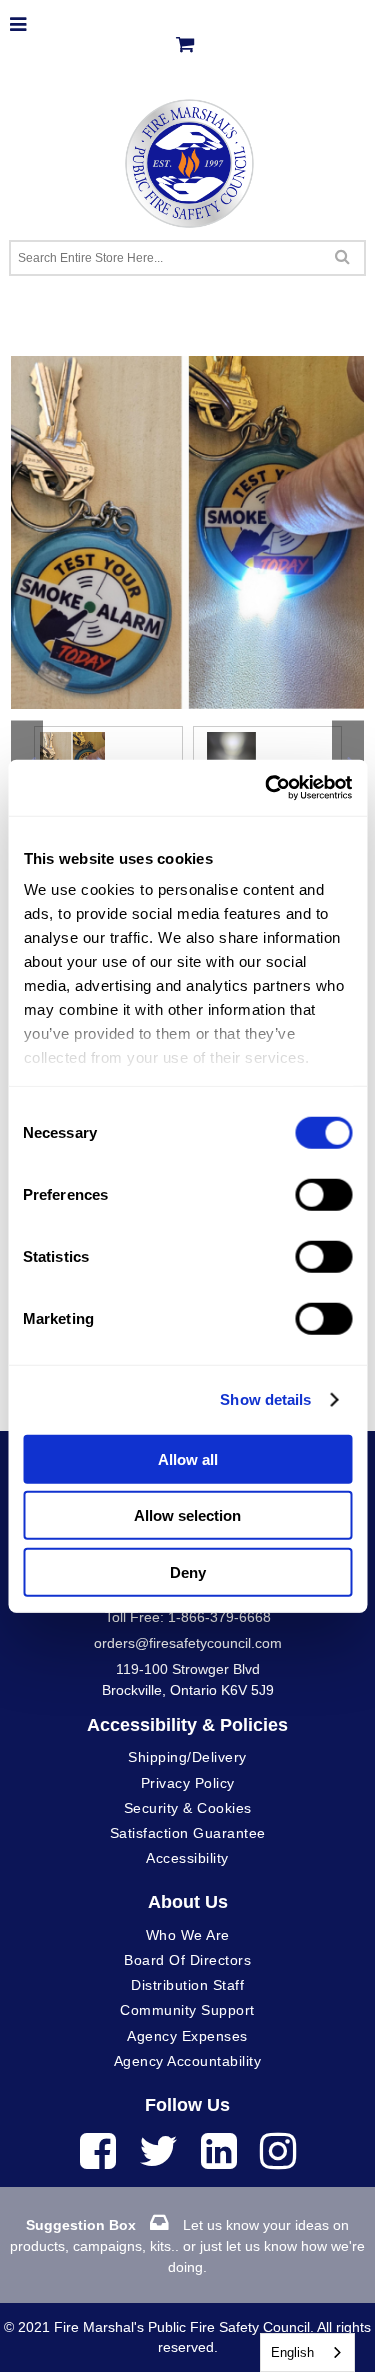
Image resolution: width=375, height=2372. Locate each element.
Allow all (188, 1458)
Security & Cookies (188, 1808)
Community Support (187, 2010)
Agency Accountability (188, 2061)
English (292, 2352)
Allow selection (187, 1515)
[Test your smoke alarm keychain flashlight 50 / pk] (187, 366)
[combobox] (307, 2352)
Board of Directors (187, 1960)
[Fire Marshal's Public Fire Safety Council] (187, 158)
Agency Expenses (187, 2036)
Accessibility (187, 1858)
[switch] (323, 1194)
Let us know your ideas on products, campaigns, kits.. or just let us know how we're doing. (187, 2246)
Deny (188, 1571)
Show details (265, 1399)
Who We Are (188, 1935)
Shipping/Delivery (187, 1757)
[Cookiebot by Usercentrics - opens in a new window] (267, 788)
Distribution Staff (187, 1985)
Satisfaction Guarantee (188, 1833)
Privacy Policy (188, 1783)
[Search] (342, 256)
